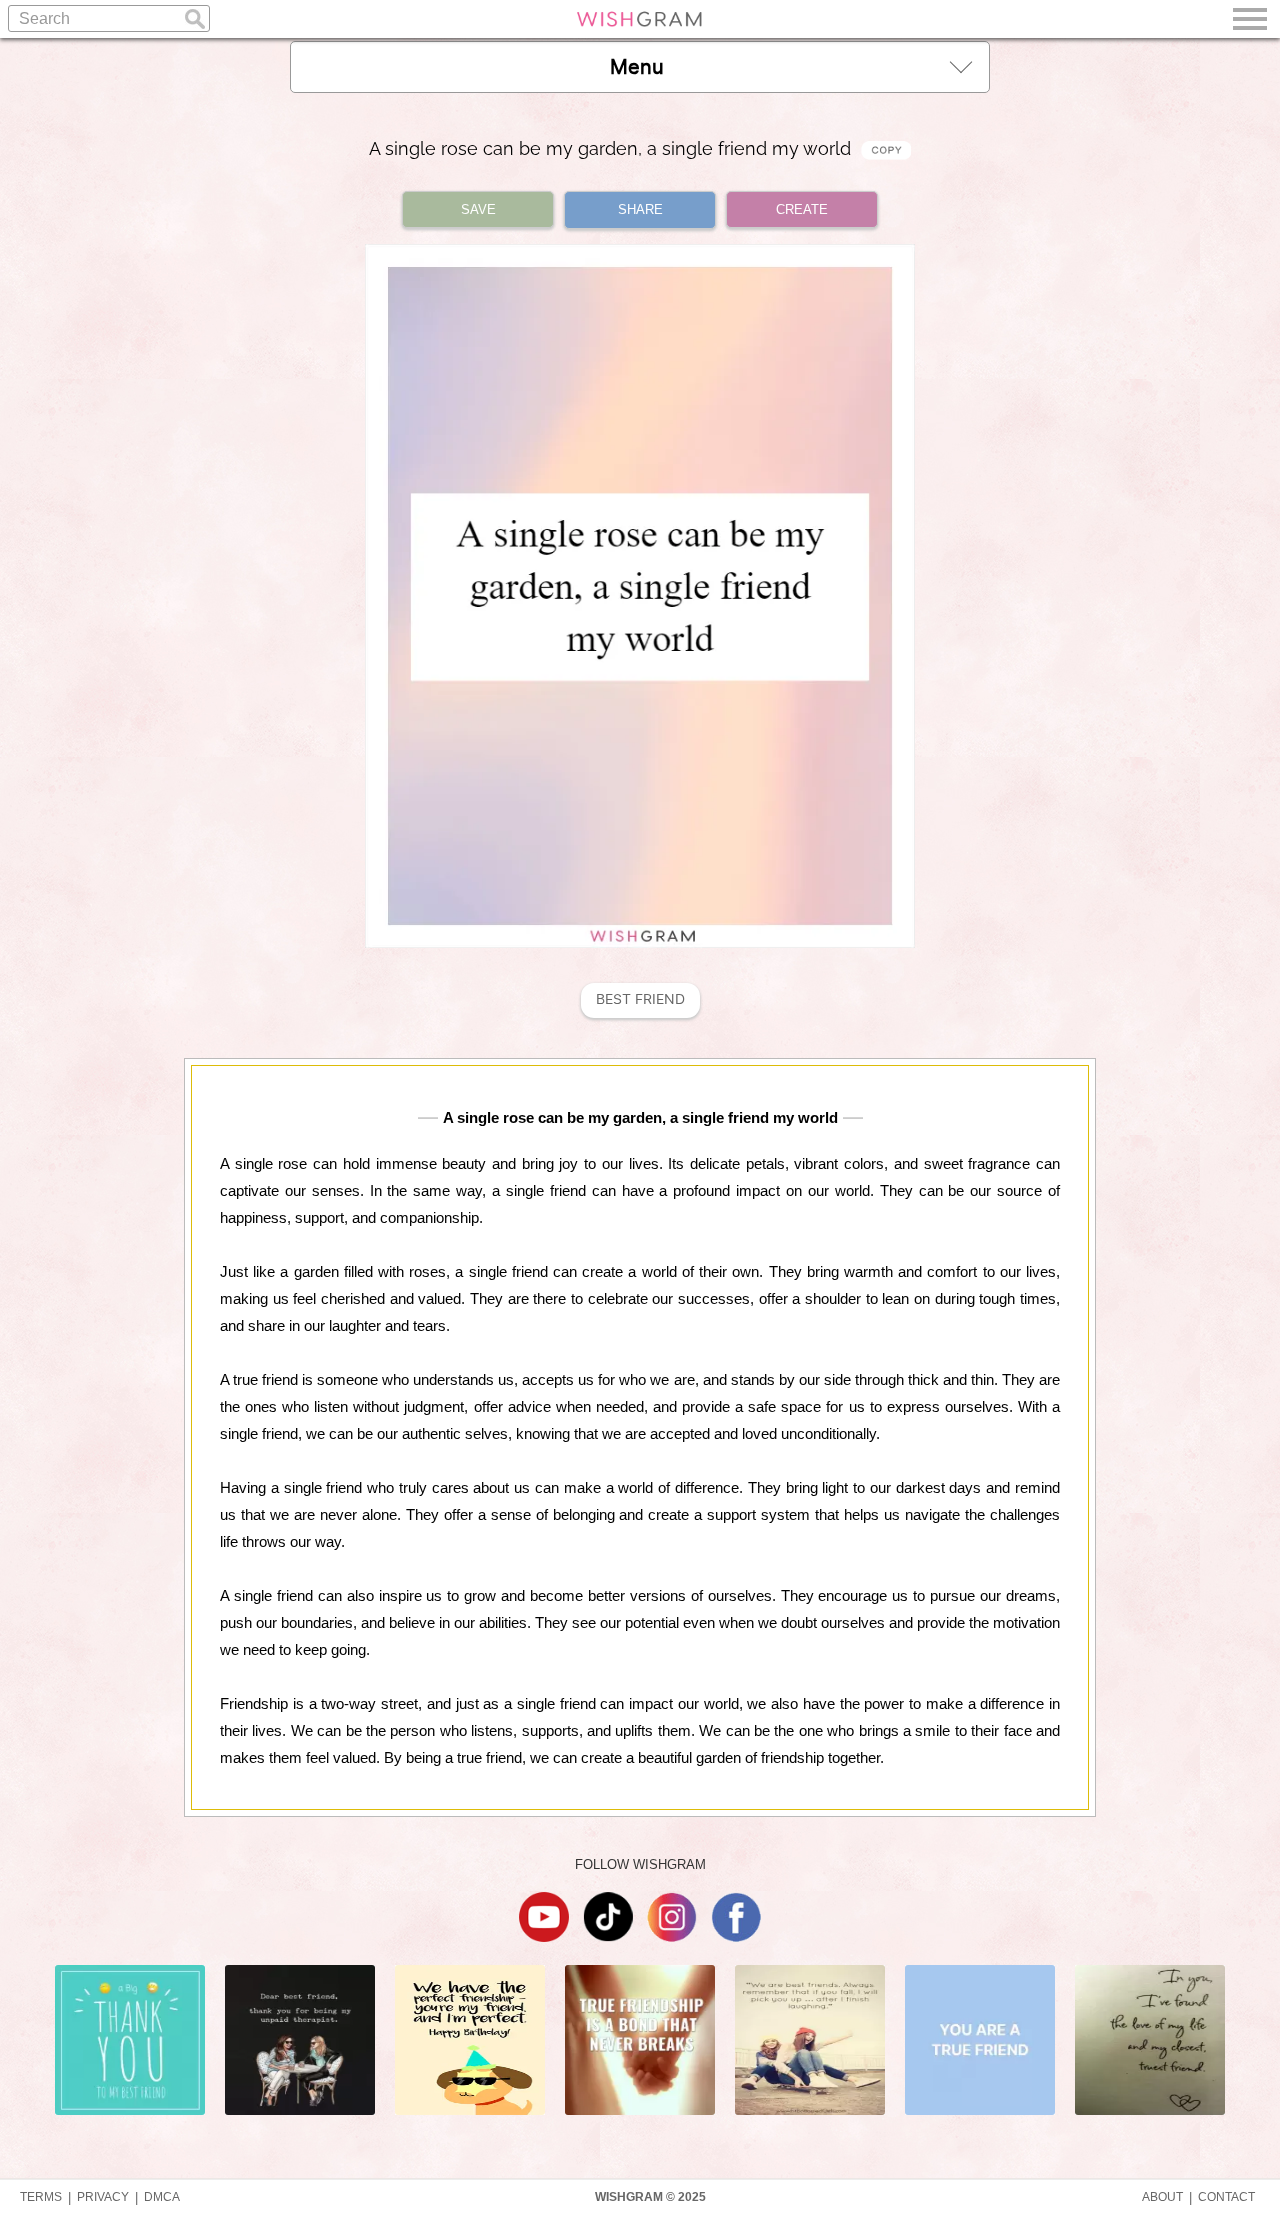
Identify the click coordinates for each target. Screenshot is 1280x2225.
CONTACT (1226, 2197)
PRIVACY (103, 2197)
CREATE (802, 209)
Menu (637, 67)
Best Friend (640, 999)
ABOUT (1162, 2197)
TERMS (41, 2197)
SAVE (478, 209)
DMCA (162, 2197)
